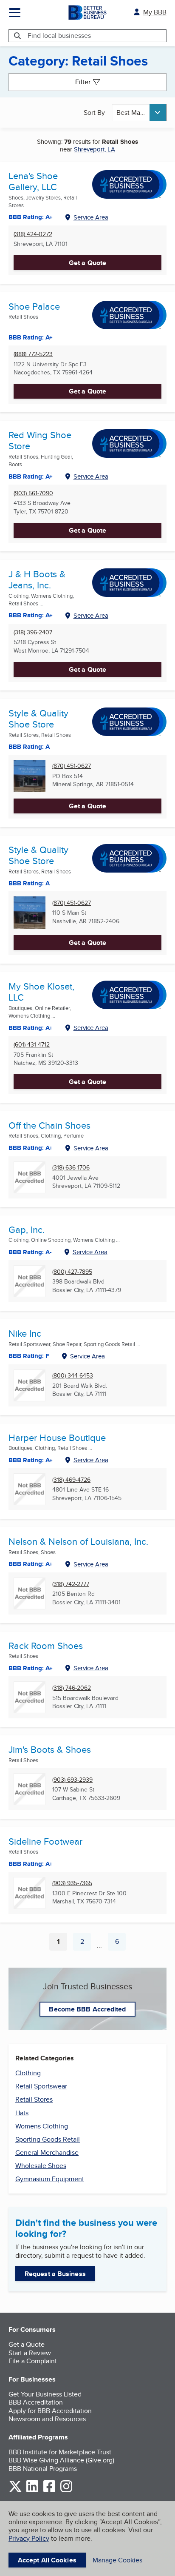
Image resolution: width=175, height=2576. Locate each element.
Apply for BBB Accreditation (50, 2411)
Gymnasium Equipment (50, 2179)
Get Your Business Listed (45, 2394)
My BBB (155, 12)
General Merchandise (47, 2152)
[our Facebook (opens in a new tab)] (49, 2491)
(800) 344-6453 (73, 1376)
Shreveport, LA (95, 149)
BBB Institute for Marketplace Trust (60, 2452)
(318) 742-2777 (71, 1584)
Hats (22, 2113)
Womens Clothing (42, 2126)
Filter (83, 82)
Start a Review (30, 2353)
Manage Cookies (117, 2560)
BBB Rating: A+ (31, 337)
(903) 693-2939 (72, 1780)
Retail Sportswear (41, 2086)
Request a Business (55, 2274)
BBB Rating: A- (30, 1252)
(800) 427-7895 (72, 1272)
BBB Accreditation (36, 2402)
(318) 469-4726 (71, 1480)
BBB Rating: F (29, 1356)
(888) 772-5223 (33, 354)
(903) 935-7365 (72, 1883)
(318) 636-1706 (71, 1168)
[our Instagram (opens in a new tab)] (66, 2491)
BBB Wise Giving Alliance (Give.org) (61, 2460)
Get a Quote (87, 263)
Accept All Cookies (47, 2560)
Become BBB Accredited (87, 2009)
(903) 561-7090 (33, 493)
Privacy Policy (29, 2538)
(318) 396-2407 (33, 632)
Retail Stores (34, 2099)
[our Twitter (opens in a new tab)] (15, 2491)
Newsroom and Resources (47, 2419)
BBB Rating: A (29, 747)
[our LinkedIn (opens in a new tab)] (32, 2491)
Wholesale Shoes (41, 2166)
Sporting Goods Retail (48, 2139)
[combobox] (139, 113)
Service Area (91, 217)
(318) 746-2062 (72, 1688)
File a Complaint (33, 2361)
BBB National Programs (43, 2469)
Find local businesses (59, 36)
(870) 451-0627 (72, 766)
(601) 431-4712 (32, 1045)
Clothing (28, 2073)
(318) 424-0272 (33, 234)
